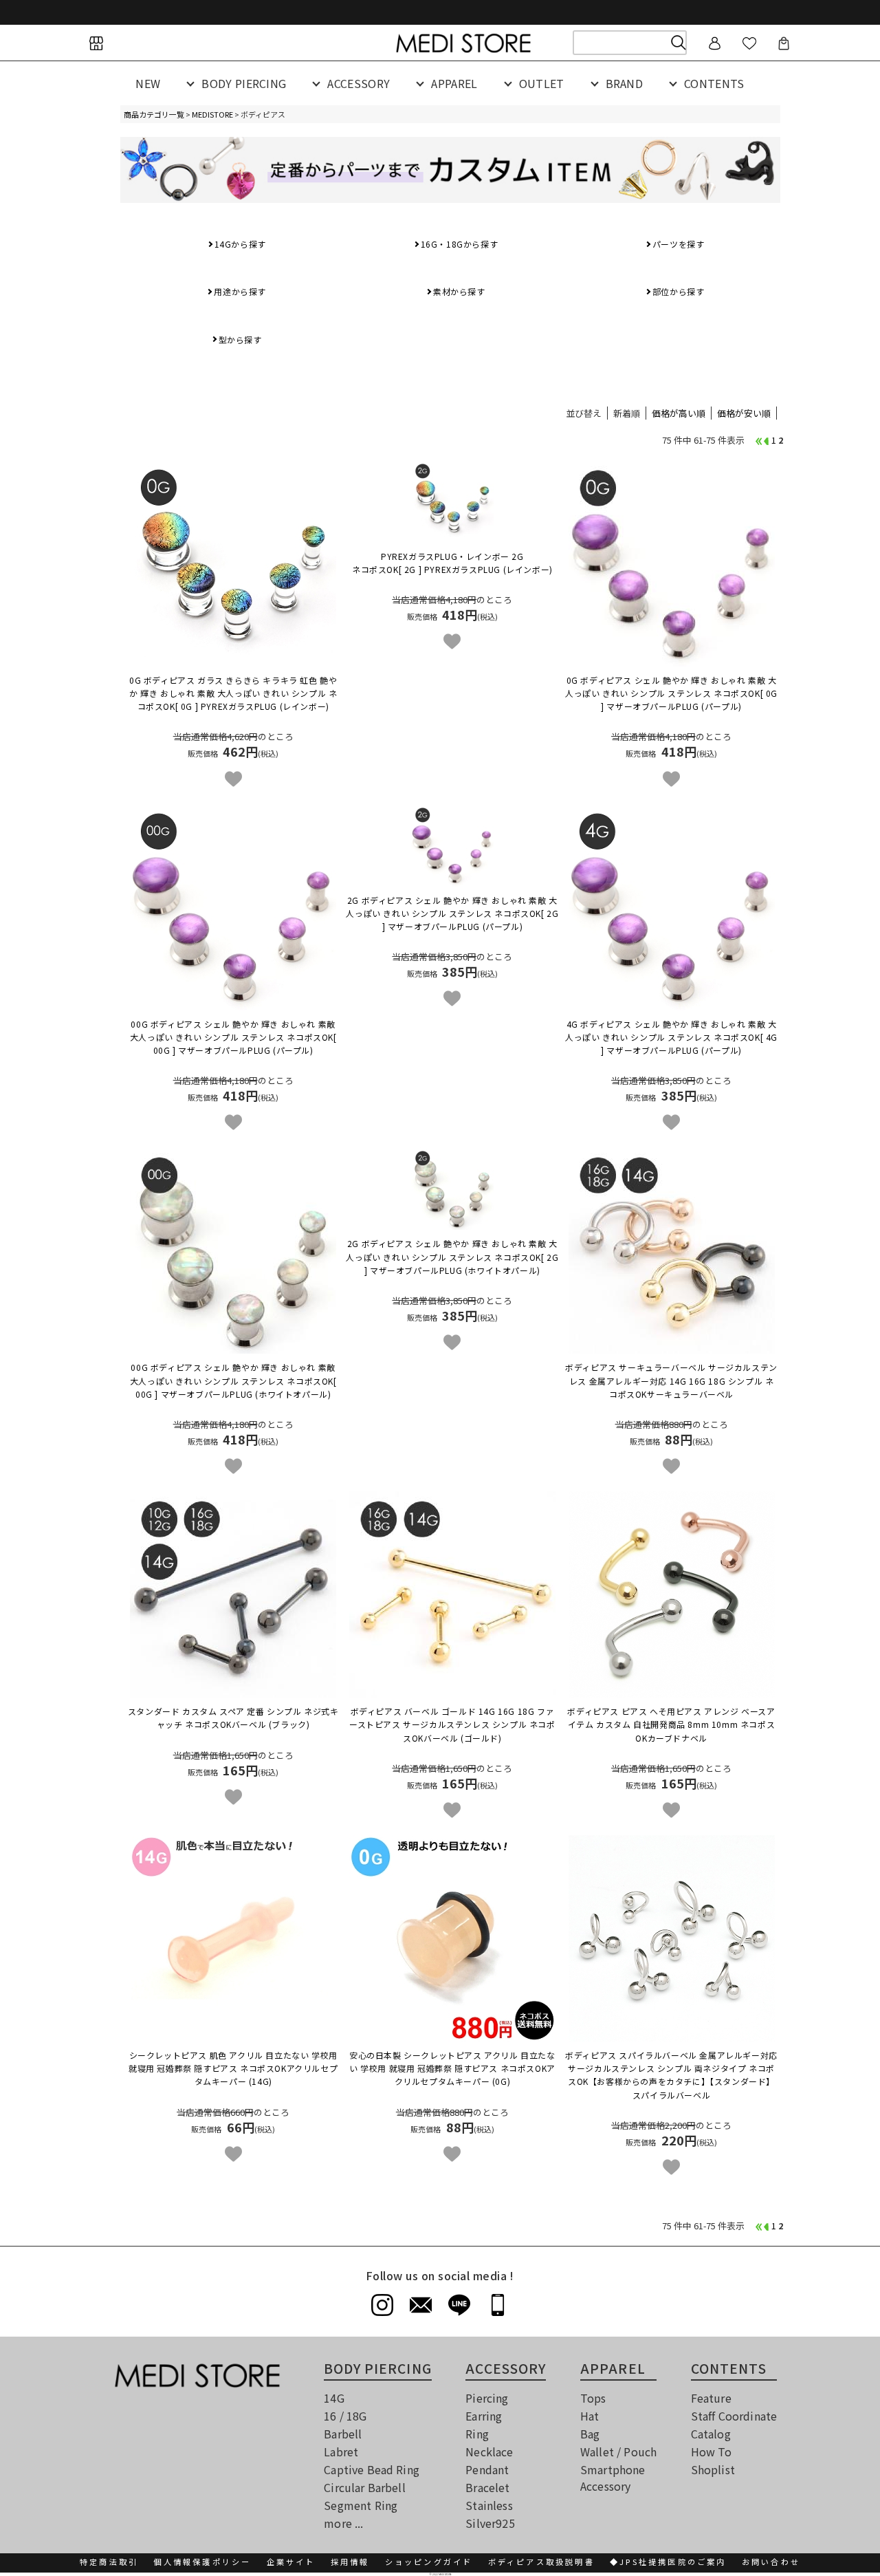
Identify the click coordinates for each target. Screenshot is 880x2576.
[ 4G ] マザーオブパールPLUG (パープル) (671, 1037)
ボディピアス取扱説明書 (541, 2562)
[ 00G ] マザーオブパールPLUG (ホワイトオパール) (233, 1380)
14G (334, 2398)
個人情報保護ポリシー (202, 2562)
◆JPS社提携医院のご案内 (668, 2562)
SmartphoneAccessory (613, 2478)
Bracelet (487, 2487)
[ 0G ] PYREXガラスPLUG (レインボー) (233, 693)
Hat (590, 2416)
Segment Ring (361, 2505)
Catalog (711, 2434)
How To (712, 2451)
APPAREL (454, 83)
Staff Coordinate (734, 2416)
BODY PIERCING (244, 83)
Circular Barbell (365, 2487)
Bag (590, 2434)
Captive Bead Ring (372, 2469)
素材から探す (459, 291)
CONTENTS (714, 83)
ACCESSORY (359, 83)
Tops (593, 2398)
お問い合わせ (771, 2562)
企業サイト (291, 2562)
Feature (711, 2398)
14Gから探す (240, 244)
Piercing (487, 2398)
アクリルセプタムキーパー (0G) (452, 2068)
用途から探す (240, 291)
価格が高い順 (679, 413)
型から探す (240, 339)
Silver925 (490, 2523)
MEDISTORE (212, 114)
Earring (484, 2416)
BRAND (625, 83)
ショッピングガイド (429, 2562)
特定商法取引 (109, 2562)
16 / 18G (345, 2416)
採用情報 (350, 2562)
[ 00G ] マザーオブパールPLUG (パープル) (233, 1037)
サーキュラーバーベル (671, 1380)
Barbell (343, 2434)
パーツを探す (679, 244)
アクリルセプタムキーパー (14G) (233, 2068)
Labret (341, 2451)
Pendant (487, 2469)
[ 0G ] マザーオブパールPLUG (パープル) (671, 693)
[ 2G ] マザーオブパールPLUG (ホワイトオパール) (452, 1256)
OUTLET (542, 83)
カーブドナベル (671, 1724)
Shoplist (713, 2469)
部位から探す (679, 291)
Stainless (489, 2505)
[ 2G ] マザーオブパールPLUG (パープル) (452, 913)
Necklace (489, 2451)
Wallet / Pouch (618, 2451)
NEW (148, 83)
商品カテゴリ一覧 (154, 114)
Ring (477, 2434)
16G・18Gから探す (460, 244)
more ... (343, 2523)
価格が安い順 (744, 413)
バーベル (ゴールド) (452, 1724)
